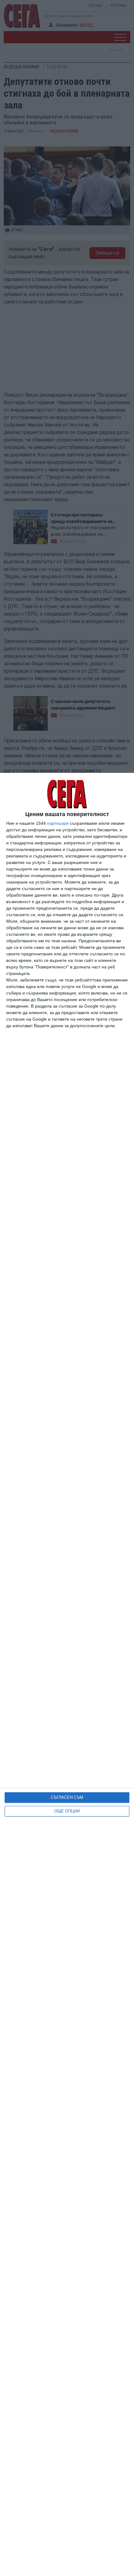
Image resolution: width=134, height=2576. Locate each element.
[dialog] (67, 1674)
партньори (58, 823)
